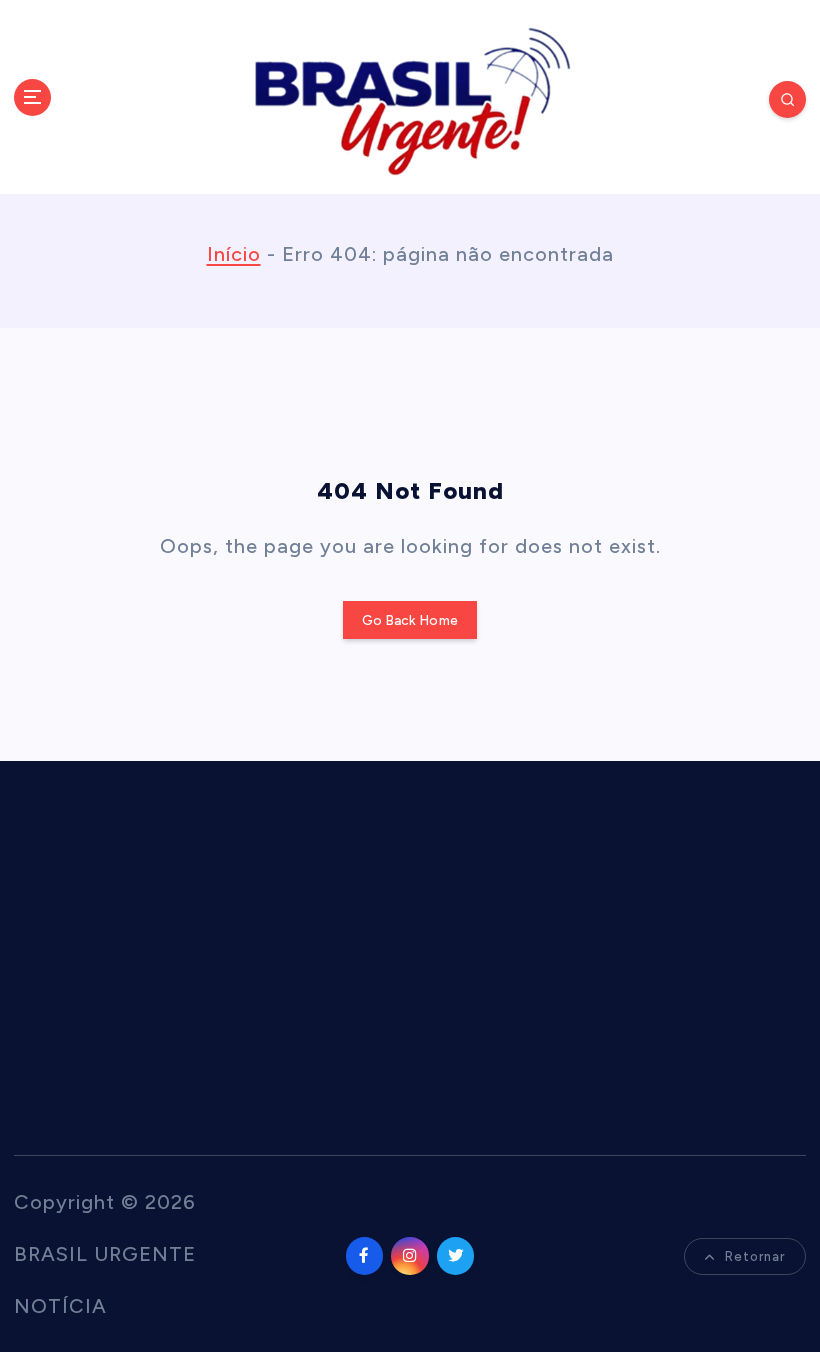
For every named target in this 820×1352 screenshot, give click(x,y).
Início (234, 254)
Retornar (755, 1256)
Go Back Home (410, 620)
